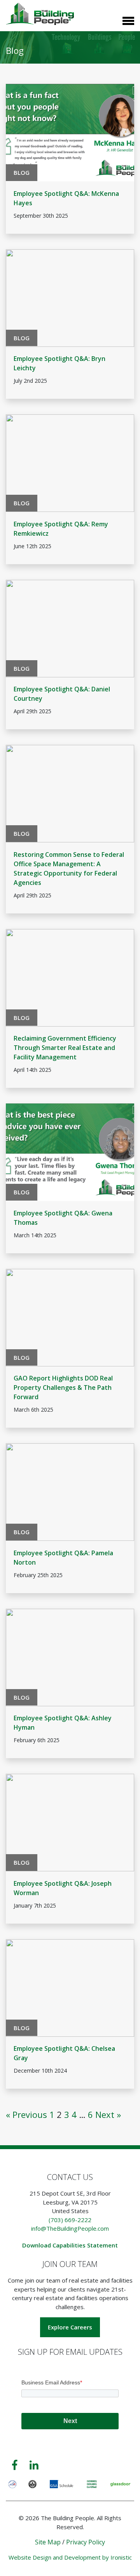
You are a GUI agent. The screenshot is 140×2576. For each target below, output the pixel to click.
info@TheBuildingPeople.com (70, 2228)
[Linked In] (34, 2465)
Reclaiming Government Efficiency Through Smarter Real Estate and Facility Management (65, 1048)
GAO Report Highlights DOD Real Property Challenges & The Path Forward (63, 1387)
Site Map (48, 2542)
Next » (108, 2114)
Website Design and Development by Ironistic (70, 2557)
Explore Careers (70, 2327)
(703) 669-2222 (70, 2220)
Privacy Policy (86, 2542)
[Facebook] (15, 2465)
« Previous (26, 2114)
